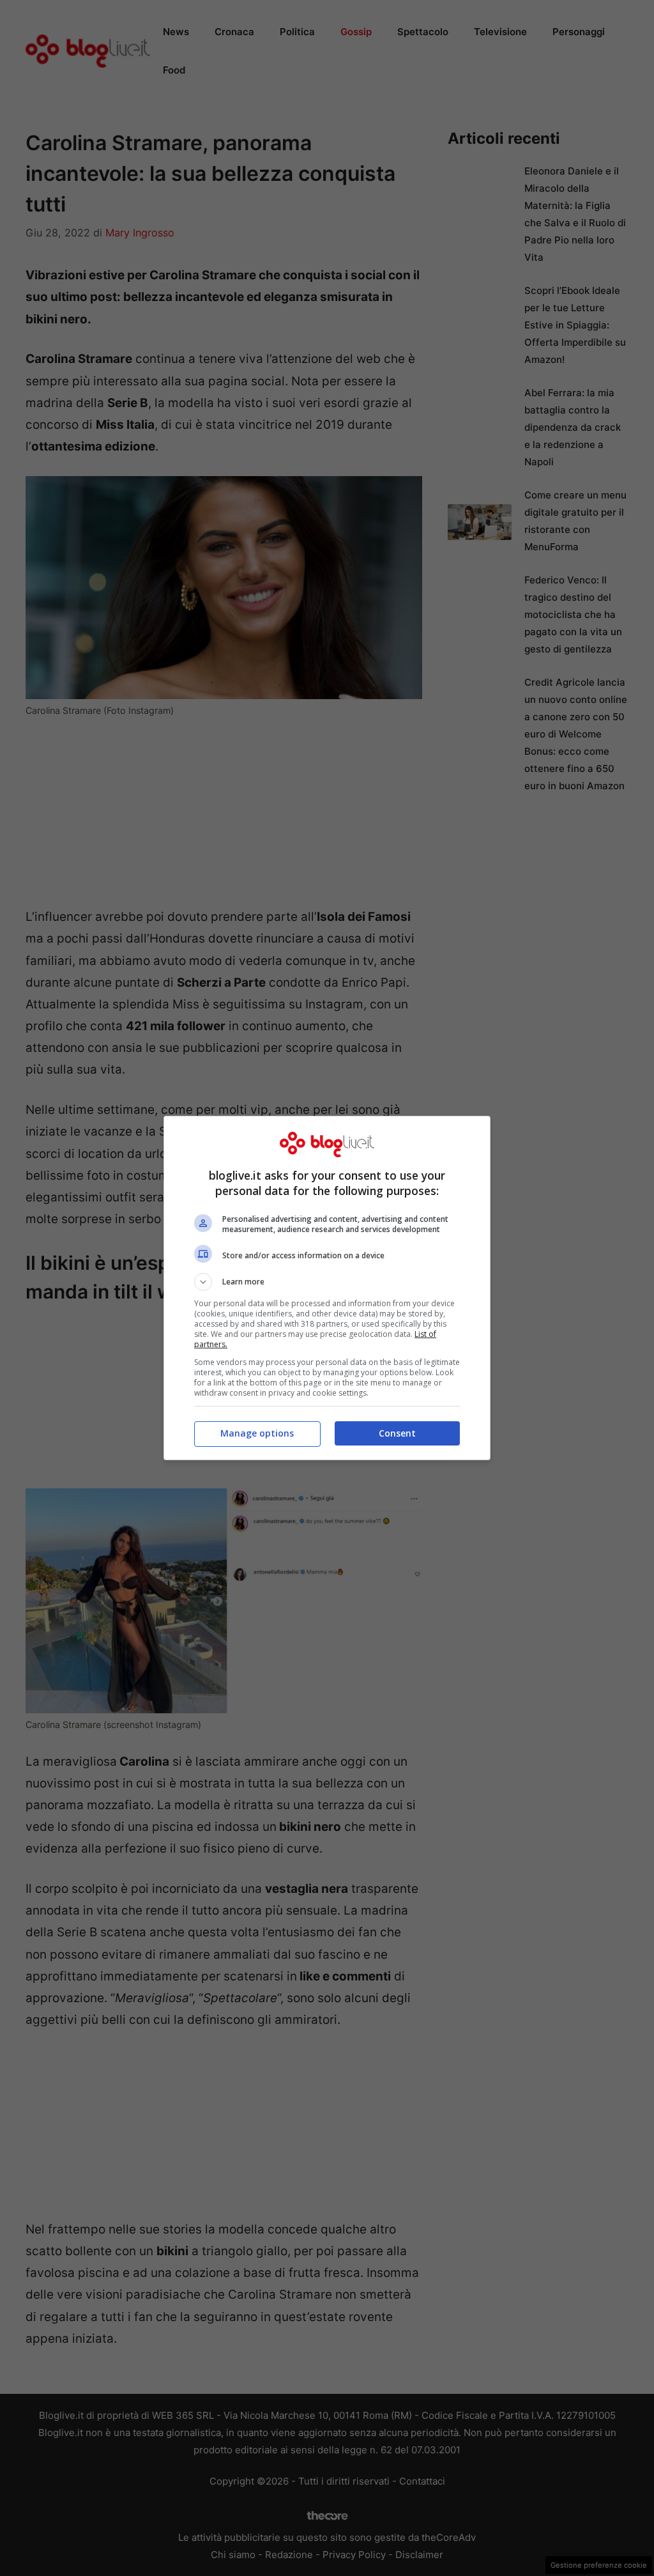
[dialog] (327, 1288)
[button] (327, 1282)
